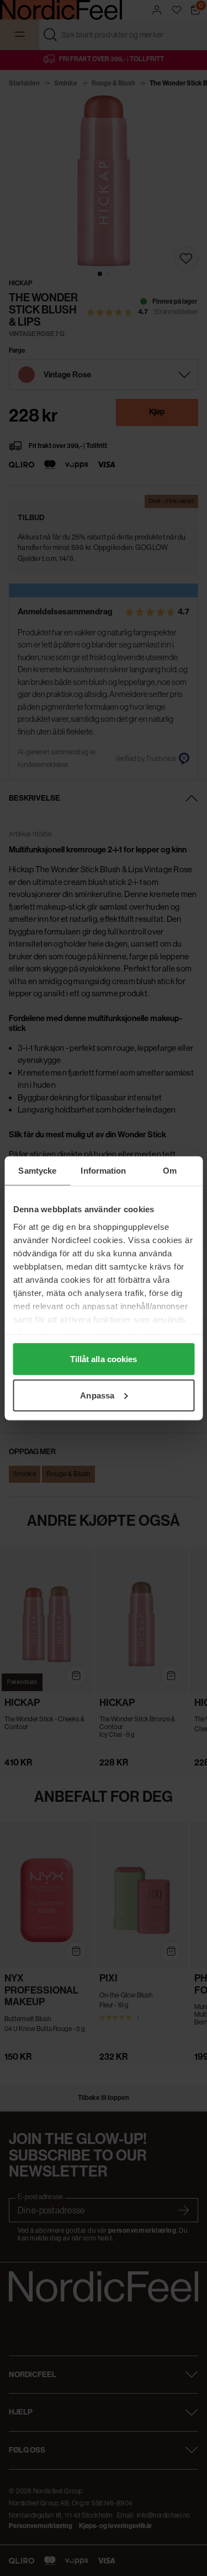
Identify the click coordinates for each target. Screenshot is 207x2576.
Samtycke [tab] (37, 1170)
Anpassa (97, 1395)
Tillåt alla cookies (104, 1359)
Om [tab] (170, 1170)
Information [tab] (103, 1170)
